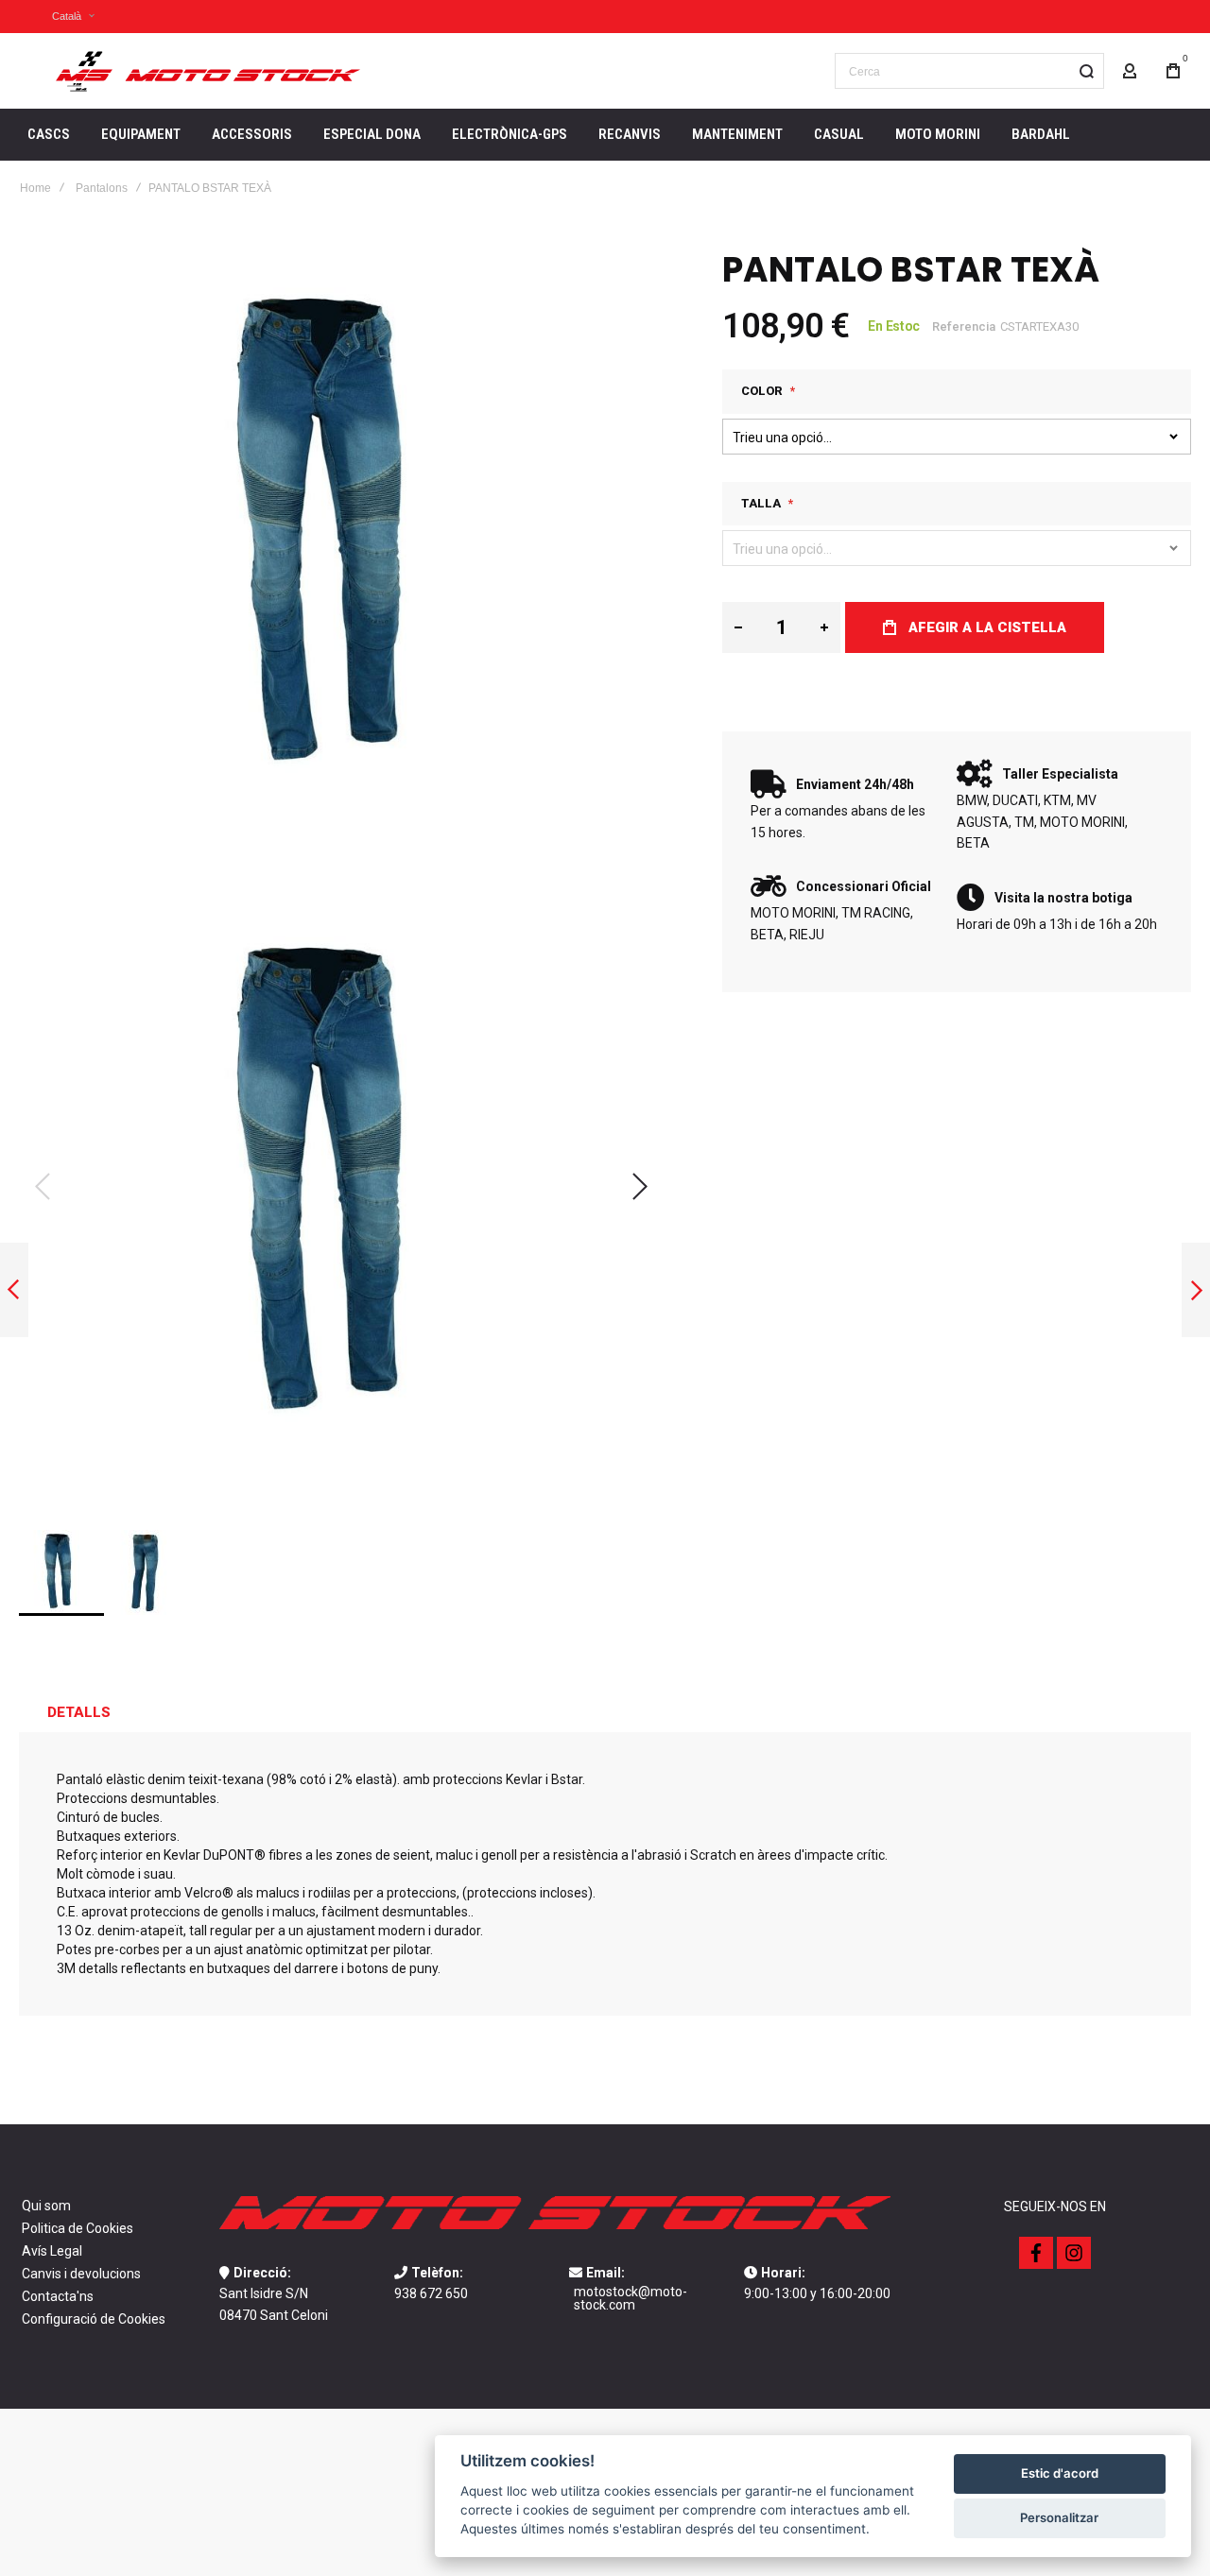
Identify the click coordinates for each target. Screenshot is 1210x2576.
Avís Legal (52, 2251)
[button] (61, 17)
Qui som (46, 2206)
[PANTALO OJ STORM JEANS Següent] (1196, 1290)
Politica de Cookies (78, 2228)
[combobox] (969, 71)
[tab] (79, 1712)
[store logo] (208, 71)
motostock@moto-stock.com (631, 2298)
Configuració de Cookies (94, 2319)
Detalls (79, 1712)
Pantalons (102, 188)
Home (35, 188)
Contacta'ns (58, 2296)
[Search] (1086, 71)
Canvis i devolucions (81, 2274)
